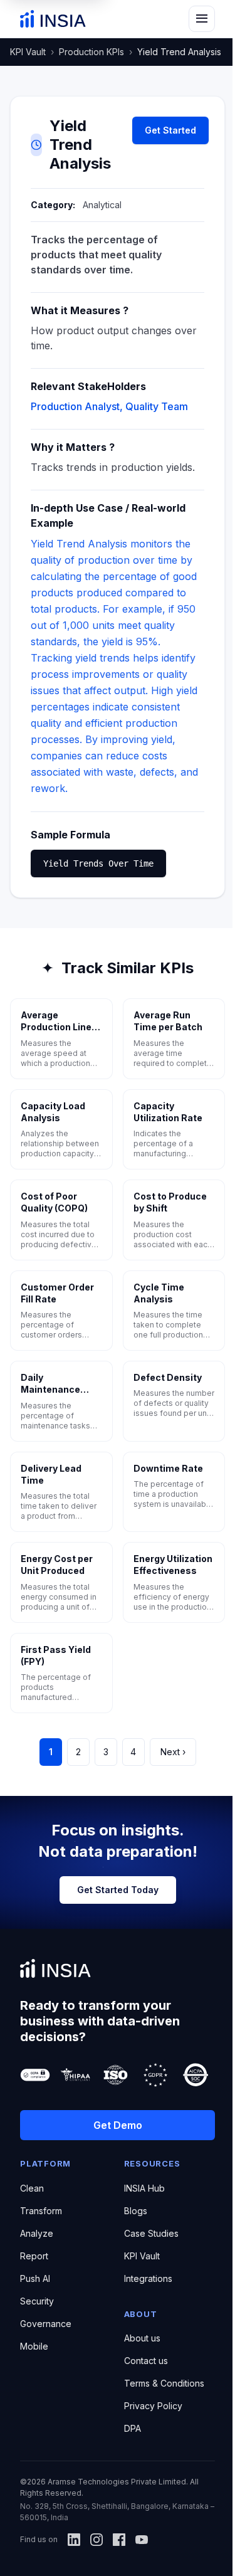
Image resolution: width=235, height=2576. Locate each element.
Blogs (136, 2211)
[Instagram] (97, 2540)
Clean (32, 2188)
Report (34, 2256)
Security (37, 2301)
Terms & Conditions (164, 2383)
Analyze (37, 2233)
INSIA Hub (144, 2188)
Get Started (170, 130)
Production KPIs (91, 52)
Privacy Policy (153, 2406)
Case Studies (151, 2233)
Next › (173, 1752)
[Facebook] (119, 2540)
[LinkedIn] (74, 2540)
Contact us (146, 2361)
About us (142, 2338)
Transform (41, 2211)
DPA (133, 2428)
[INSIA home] (53, 19)
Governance (46, 2324)
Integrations (148, 2278)
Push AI (35, 2278)
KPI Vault (28, 52)
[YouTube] (142, 2540)
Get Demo (118, 2125)
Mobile (34, 2346)
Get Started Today (118, 1890)
